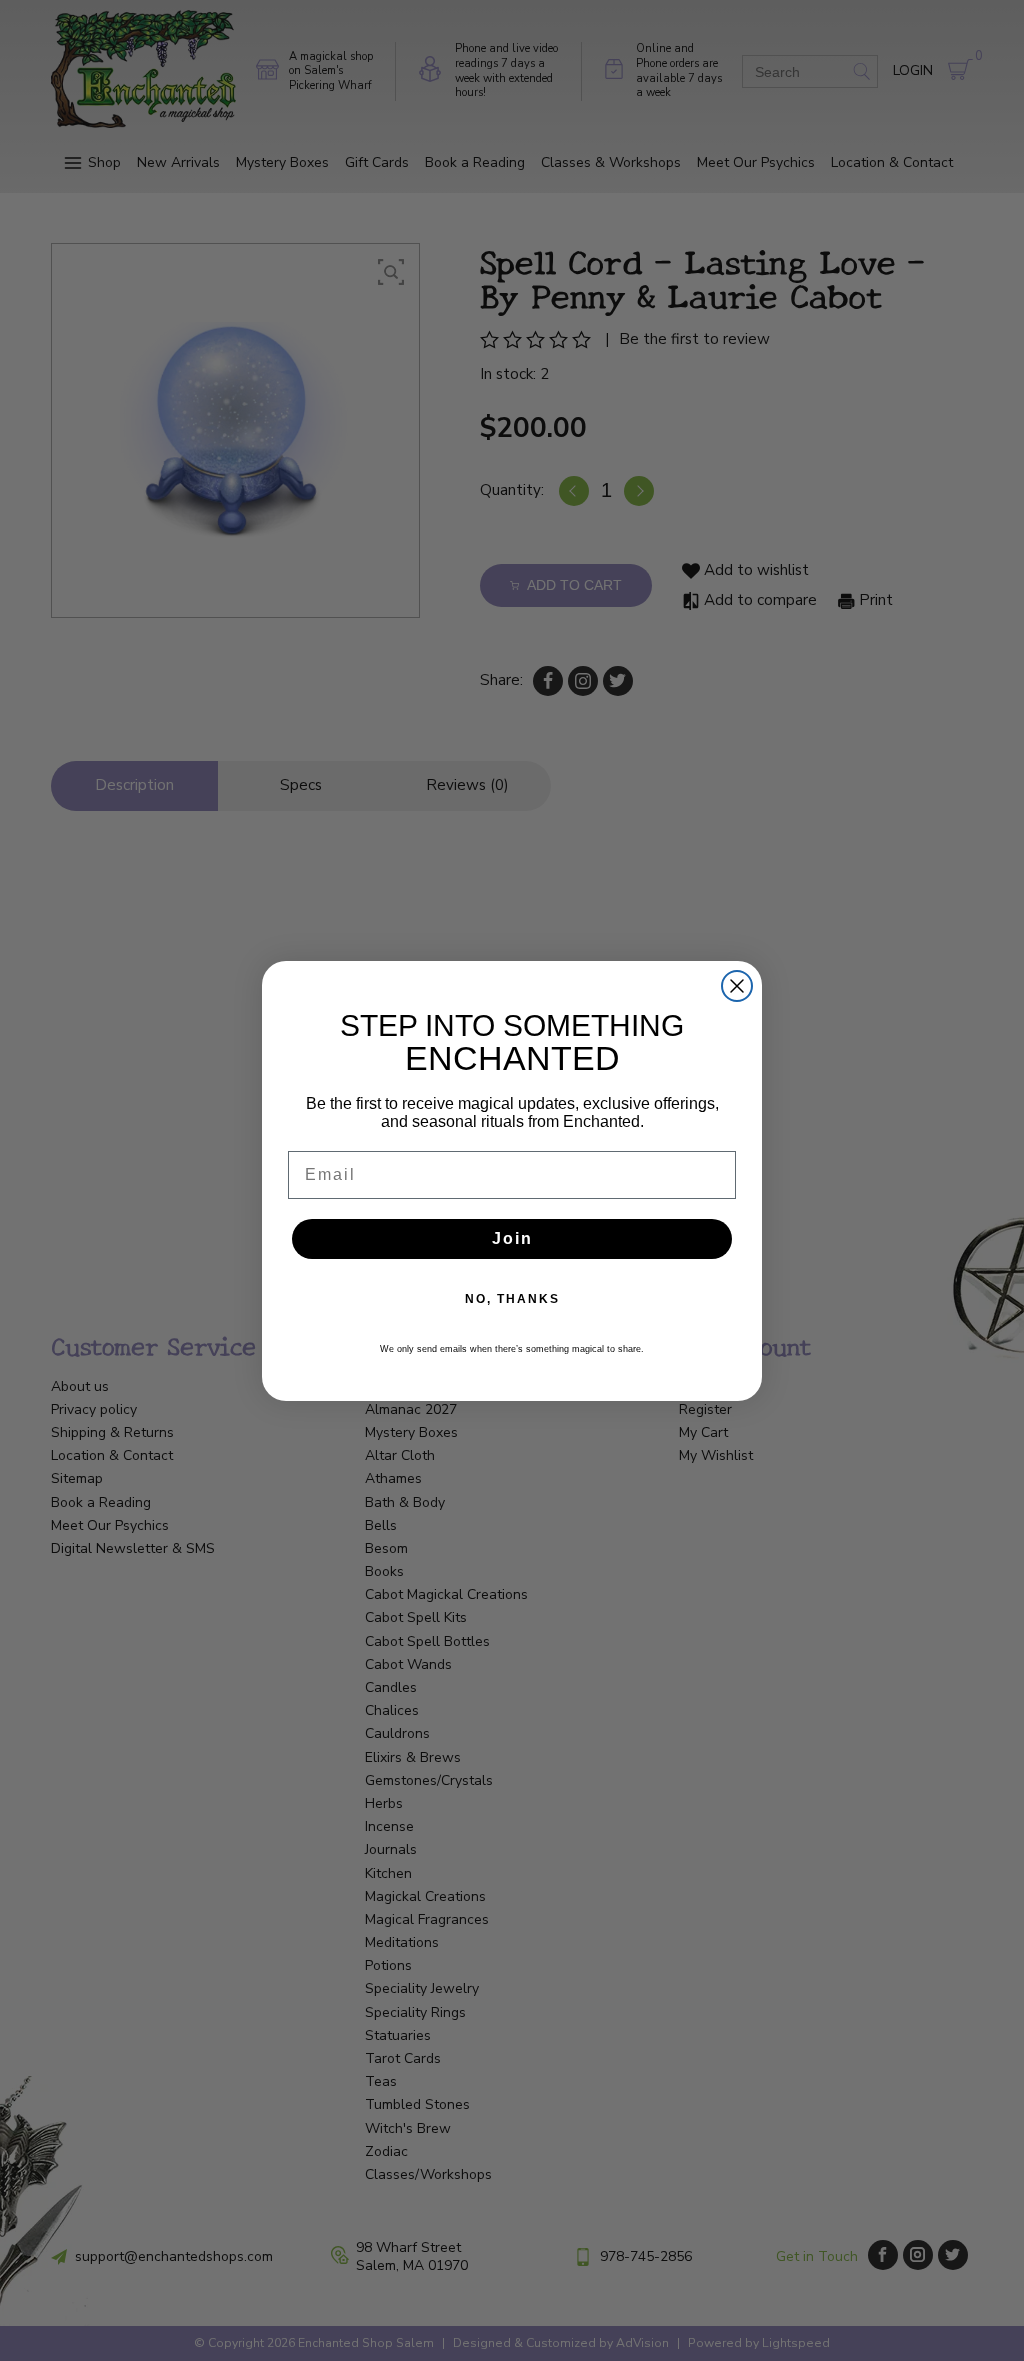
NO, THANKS (512, 1299)
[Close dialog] (737, 986)
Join (512, 1238)
